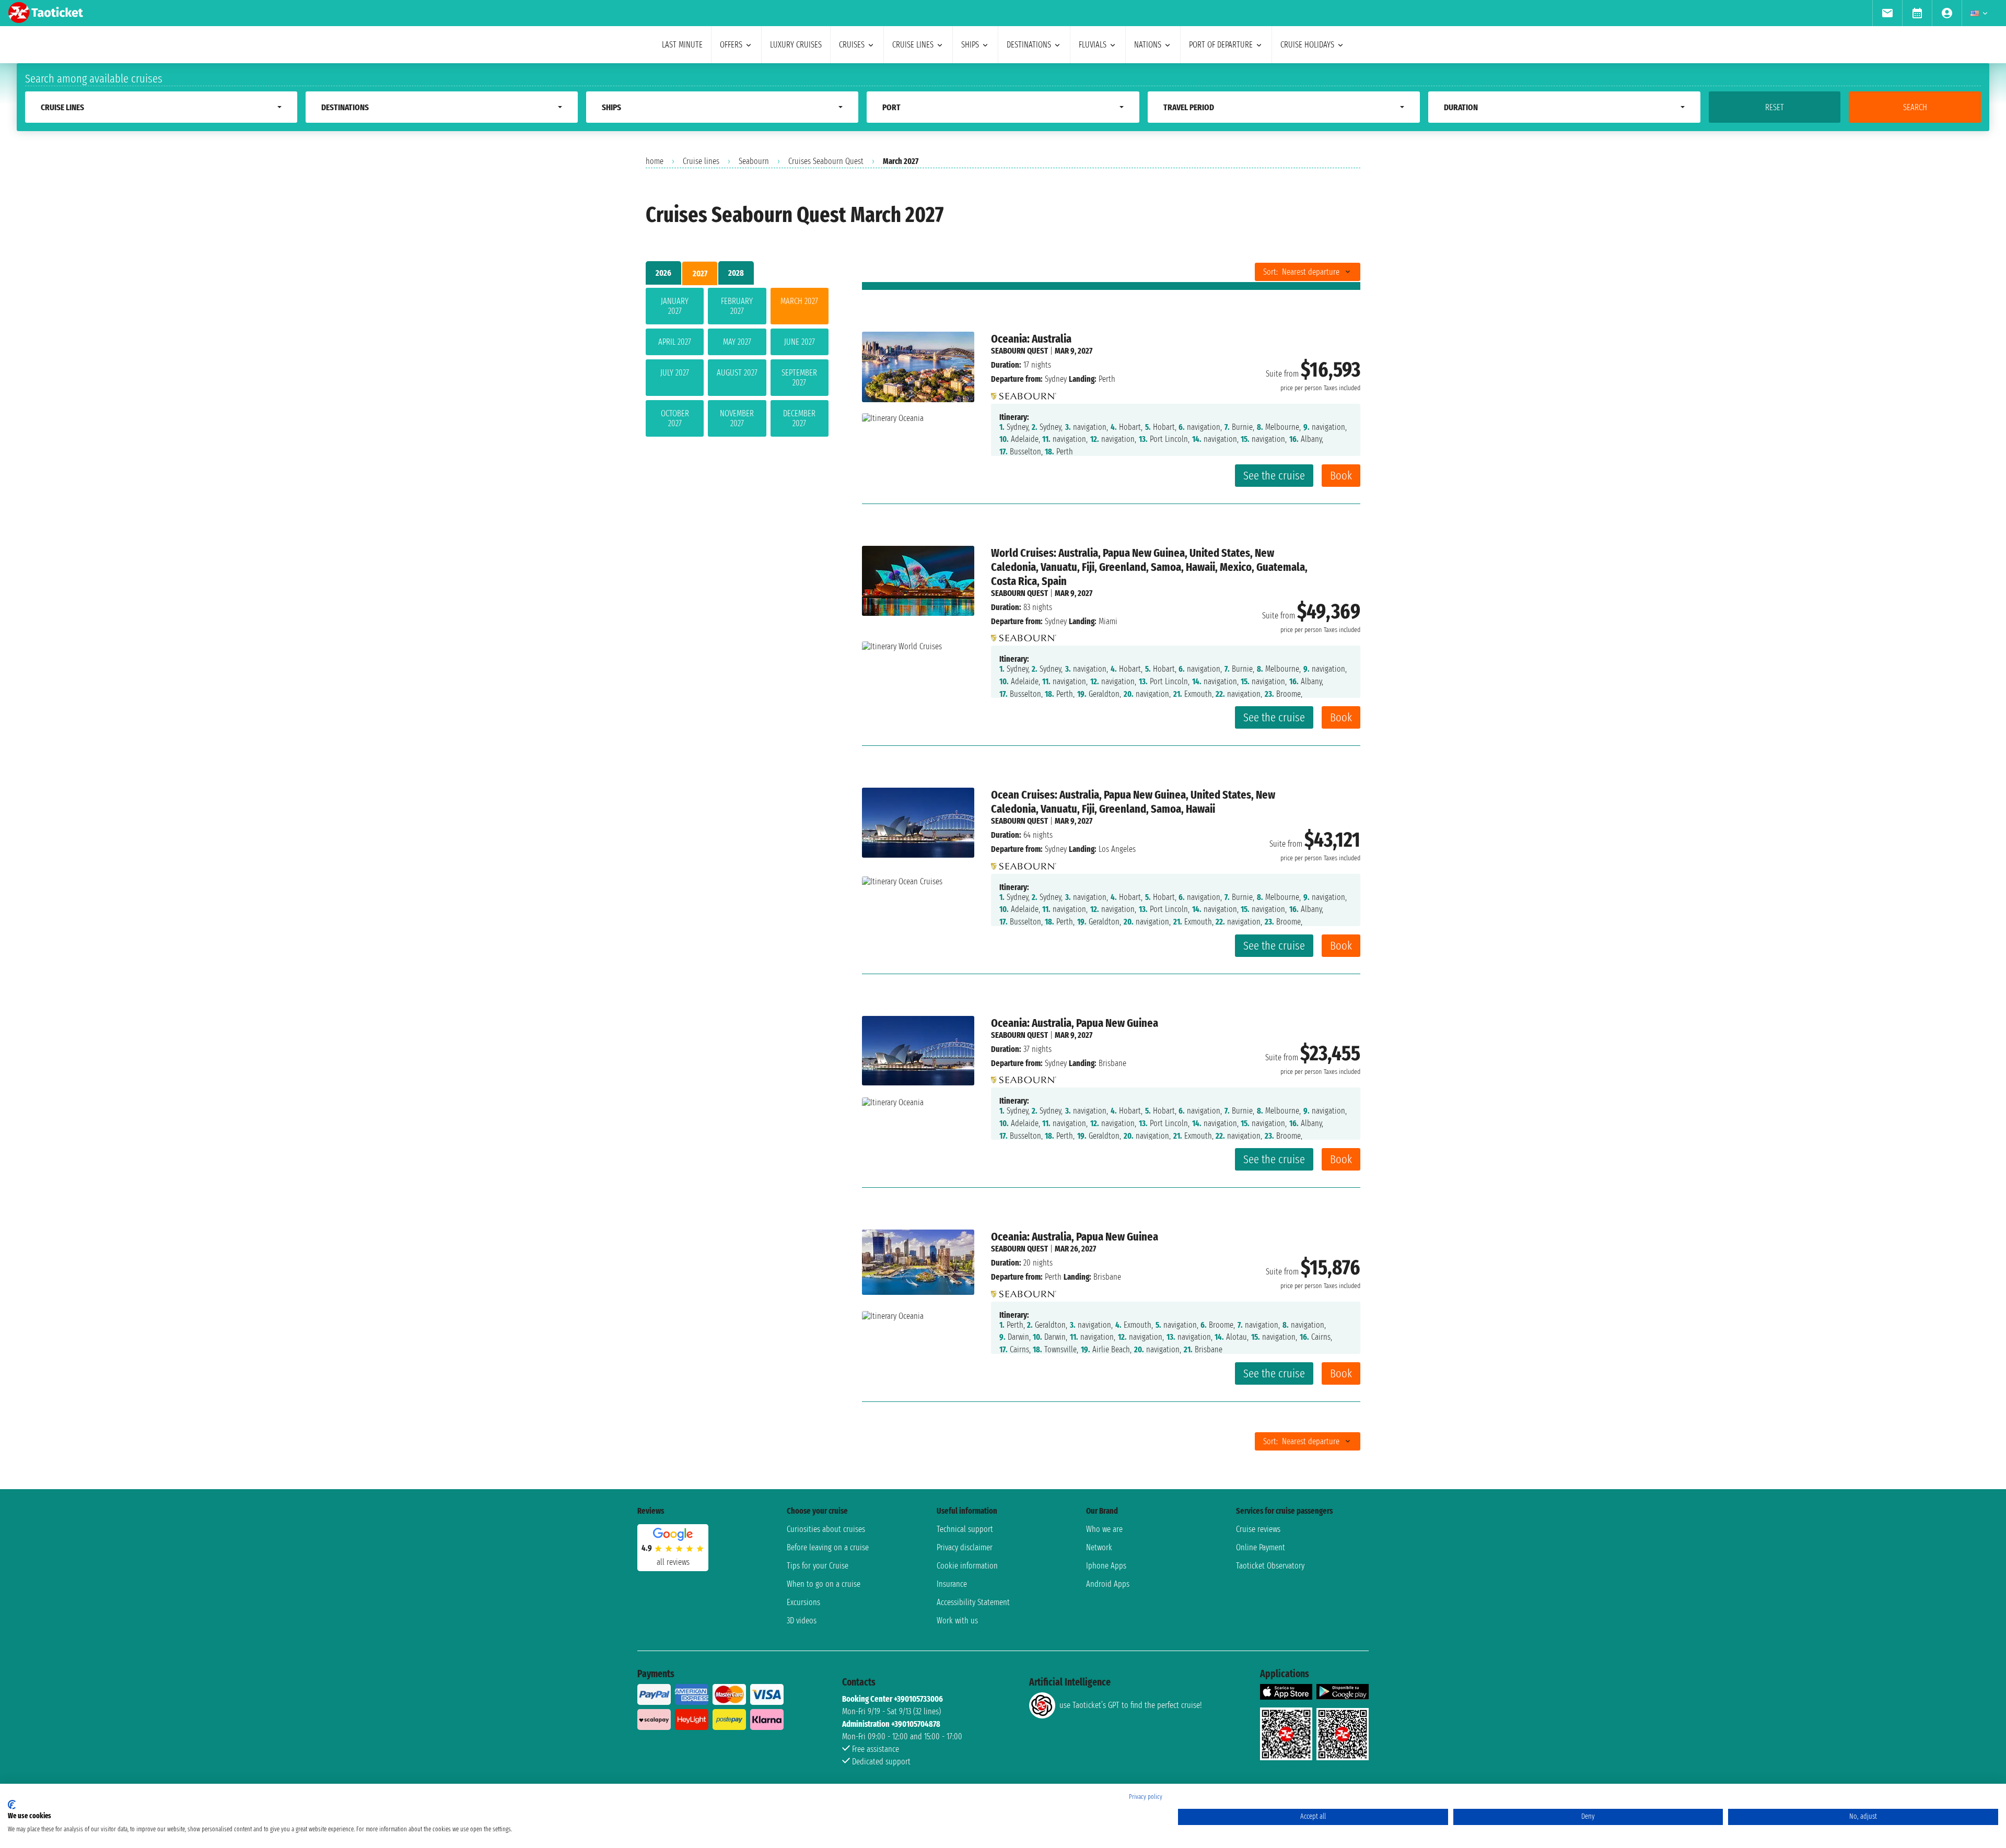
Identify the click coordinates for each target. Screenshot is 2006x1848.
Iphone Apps (1106, 1566)
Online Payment (1261, 1547)
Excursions (803, 1602)
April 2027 (675, 342)
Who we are (1104, 1529)
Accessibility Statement (973, 1602)
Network (1099, 1547)
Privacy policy (1146, 1797)
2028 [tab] (736, 273)
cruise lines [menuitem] (913, 45)
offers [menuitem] (731, 45)
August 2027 (737, 373)
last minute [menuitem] (682, 45)
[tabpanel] (737, 364)
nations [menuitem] (1148, 45)
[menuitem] (1887, 13)
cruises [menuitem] (852, 45)
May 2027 (737, 342)
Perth (1053, 1277)
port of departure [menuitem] (1221, 45)
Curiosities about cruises (826, 1529)
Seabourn (754, 161)
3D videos (802, 1621)
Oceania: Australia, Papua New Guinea (1075, 1023)
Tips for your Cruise (818, 1566)
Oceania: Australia (1031, 339)
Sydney (1056, 379)
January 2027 (675, 306)
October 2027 (675, 418)
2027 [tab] (700, 273)
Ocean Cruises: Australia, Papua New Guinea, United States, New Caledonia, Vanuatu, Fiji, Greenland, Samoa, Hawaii (1133, 802)
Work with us (957, 1621)
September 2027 (799, 378)
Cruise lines (701, 161)
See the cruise (1274, 476)
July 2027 (675, 373)
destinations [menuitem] (1029, 45)
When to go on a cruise (824, 1584)
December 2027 (799, 418)
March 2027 (799, 301)
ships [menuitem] (970, 45)
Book (1341, 476)
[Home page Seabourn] (1024, 393)
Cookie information (967, 1566)
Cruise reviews (1258, 1529)
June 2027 (800, 342)
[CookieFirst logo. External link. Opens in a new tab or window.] (12, 1805)
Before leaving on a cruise (828, 1547)
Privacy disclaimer (965, 1547)
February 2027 (737, 306)
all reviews (673, 1562)
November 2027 (737, 418)
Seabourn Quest (1019, 351)
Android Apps (1108, 1584)
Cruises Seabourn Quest (826, 161)
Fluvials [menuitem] (1093, 45)
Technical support (965, 1529)
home (655, 161)
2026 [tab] (663, 273)
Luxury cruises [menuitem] (796, 45)
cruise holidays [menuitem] (1307, 45)
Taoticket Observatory (1270, 1566)
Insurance (952, 1584)
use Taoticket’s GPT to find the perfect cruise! (1130, 1705)
